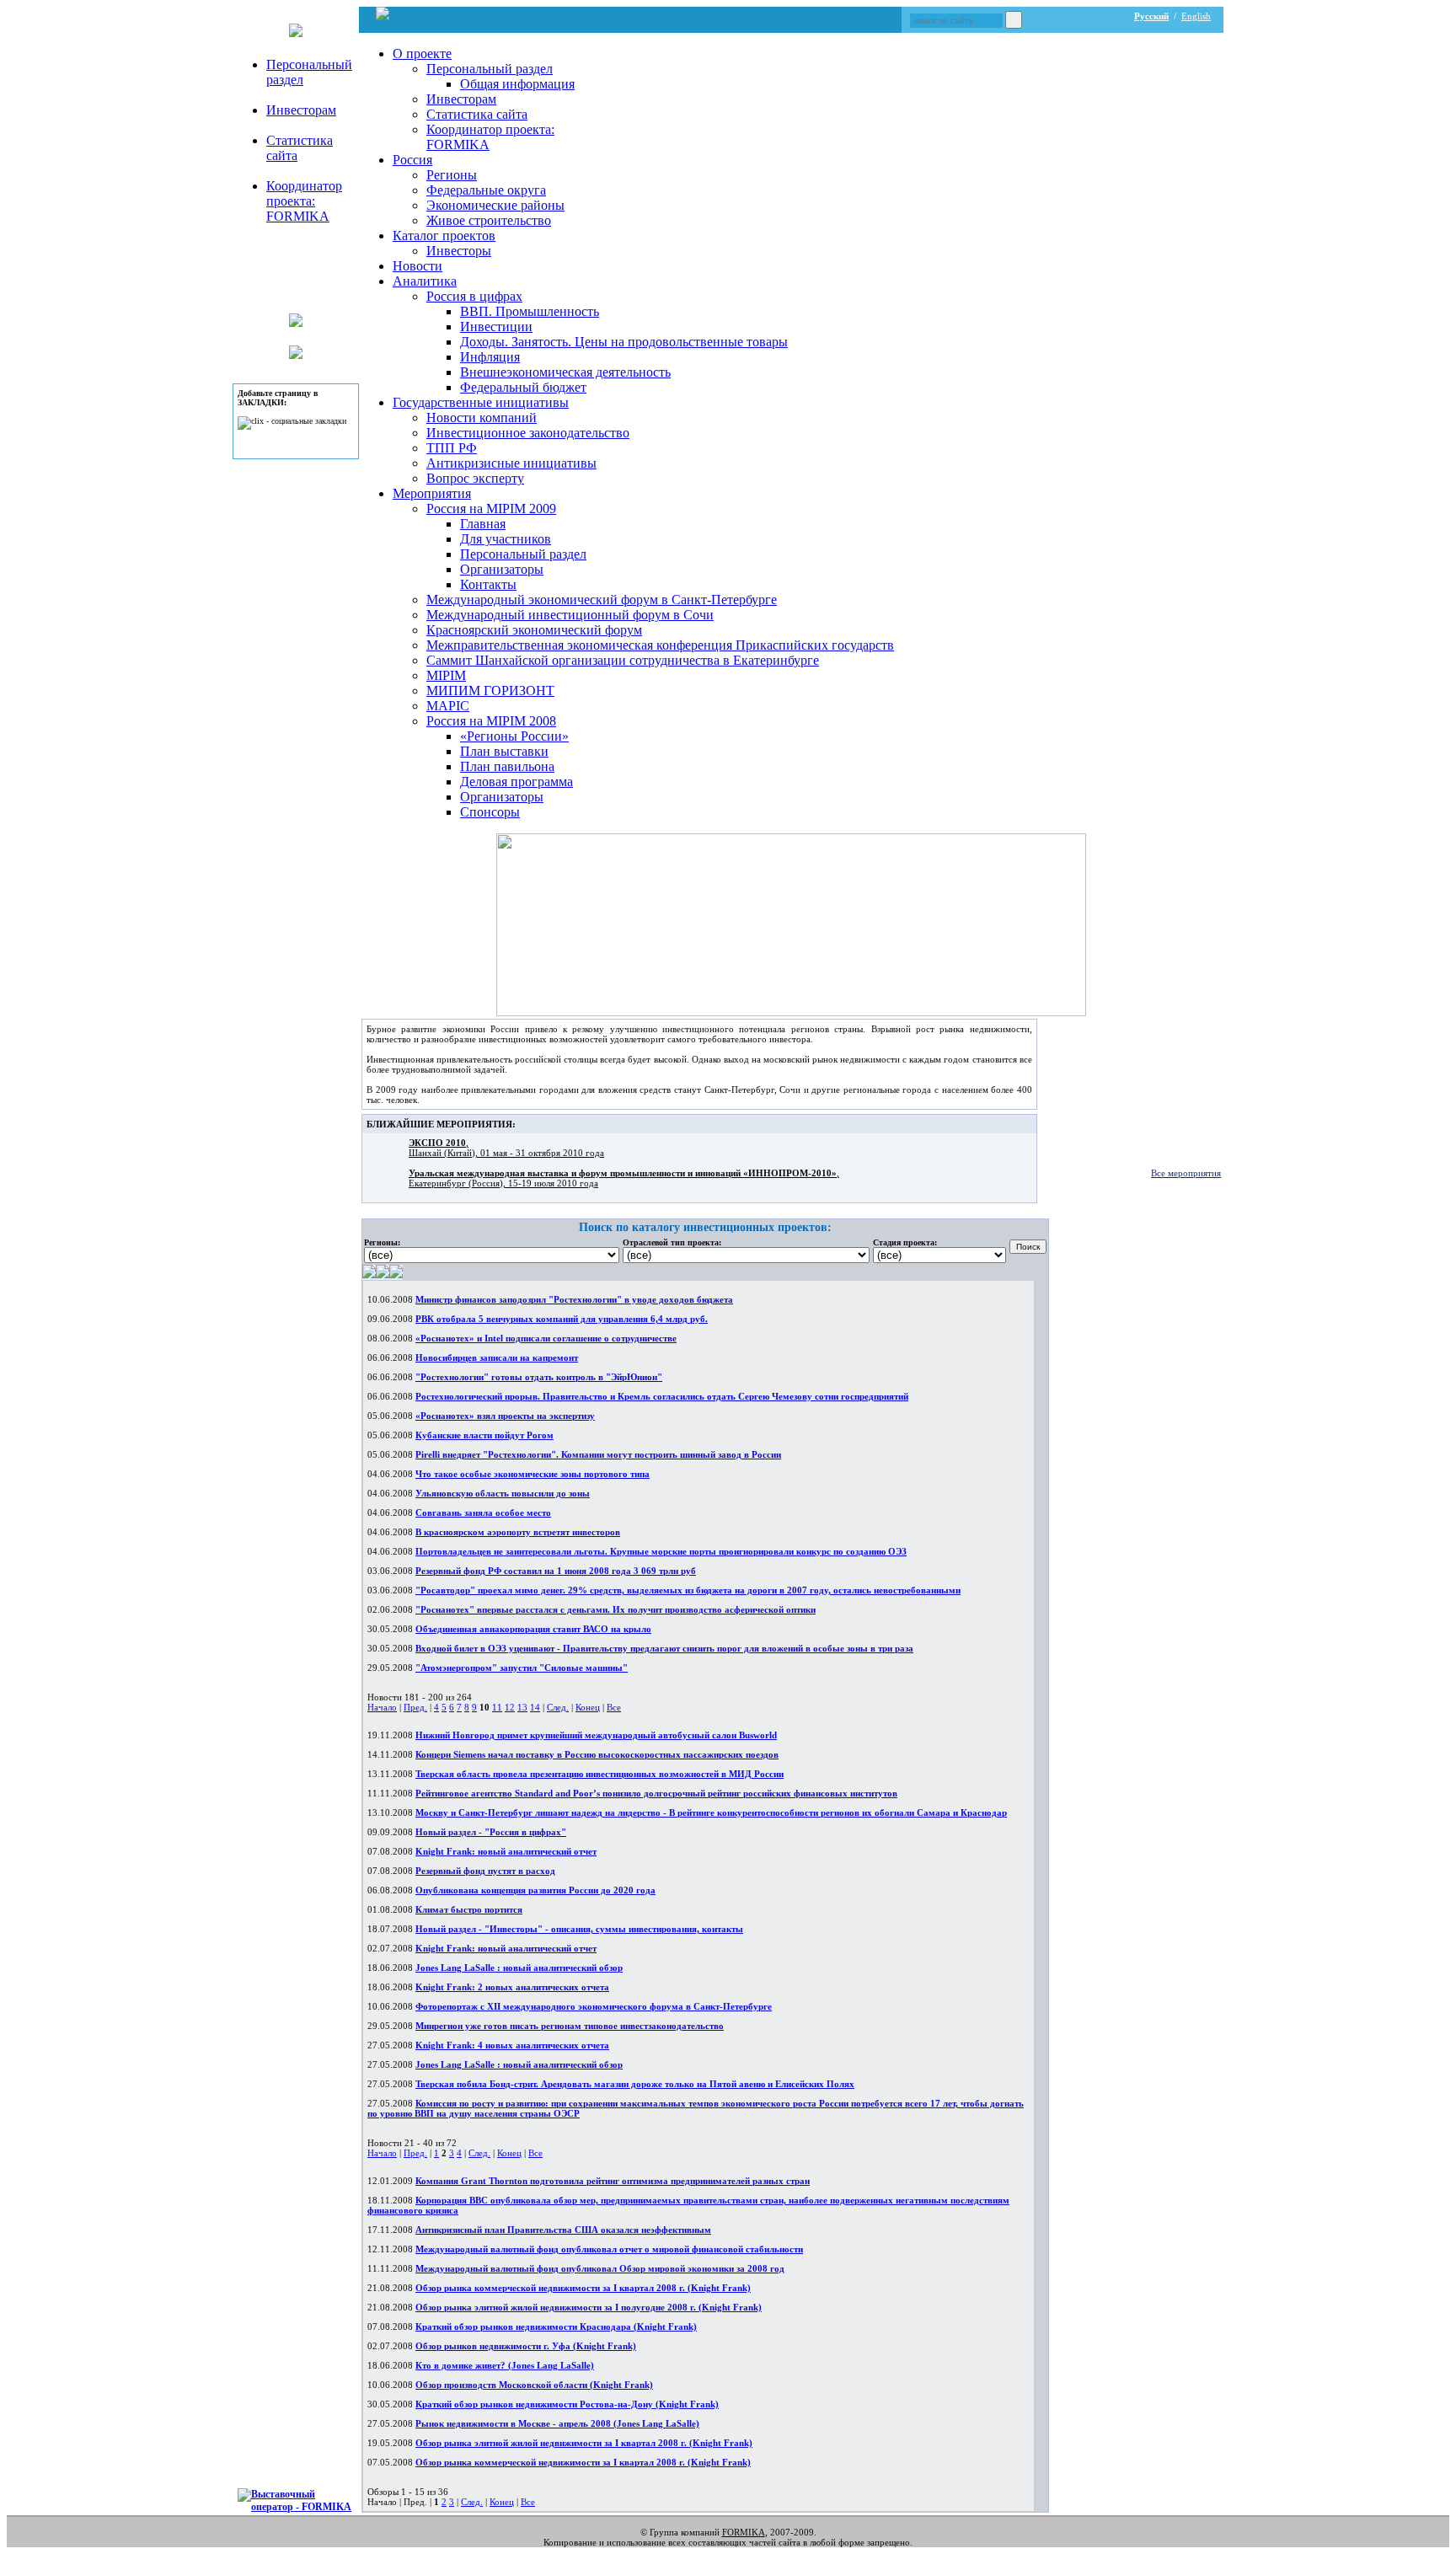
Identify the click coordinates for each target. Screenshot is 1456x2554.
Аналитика (425, 281)
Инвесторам (301, 110)
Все (614, 1707)
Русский (1151, 16)
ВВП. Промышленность (530, 311)
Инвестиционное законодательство (528, 433)
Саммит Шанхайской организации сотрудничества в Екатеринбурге (623, 660)
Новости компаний (482, 418)
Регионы (452, 175)
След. (558, 1707)
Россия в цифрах (474, 296)
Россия (412, 160)
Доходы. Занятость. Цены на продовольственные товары (624, 342)
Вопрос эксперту (475, 478)
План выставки (504, 751)
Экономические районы (495, 205)
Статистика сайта (477, 114)
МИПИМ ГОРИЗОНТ (490, 691)
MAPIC (448, 706)
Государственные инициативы (481, 402)
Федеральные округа (486, 190)
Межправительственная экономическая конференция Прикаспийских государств (660, 645)
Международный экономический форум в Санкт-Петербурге (602, 600)
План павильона (507, 766)
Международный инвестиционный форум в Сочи (570, 615)
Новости (418, 266)
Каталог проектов (444, 236)
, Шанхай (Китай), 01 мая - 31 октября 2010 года (506, 1148)
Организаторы (502, 569)
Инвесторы (459, 251)
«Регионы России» (514, 736)
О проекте (422, 54)
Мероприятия (432, 493)
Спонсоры (490, 812)
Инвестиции (496, 327)
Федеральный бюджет (523, 387)
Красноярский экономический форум (534, 630)
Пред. (415, 1707)
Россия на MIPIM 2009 (491, 509)
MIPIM (446, 675)
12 (510, 1707)
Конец (588, 1707)
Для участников (506, 539)
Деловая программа (517, 782)
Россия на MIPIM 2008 (491, 721)
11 (497, 1707)
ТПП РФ (452, 448)
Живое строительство (489, 220)
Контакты (488, 584)
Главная (483, 524)
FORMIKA (744, 2532)
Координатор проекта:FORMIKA (304, 201)
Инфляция (490, 357)
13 (522, 1707)
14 (535, 1707)
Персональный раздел (490, 69)
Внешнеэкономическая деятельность (565, 372)
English (1196, 16)
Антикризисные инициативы (511, 463)
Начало (382, 1707)
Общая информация (517, 84)
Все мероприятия (1186, 1173)
